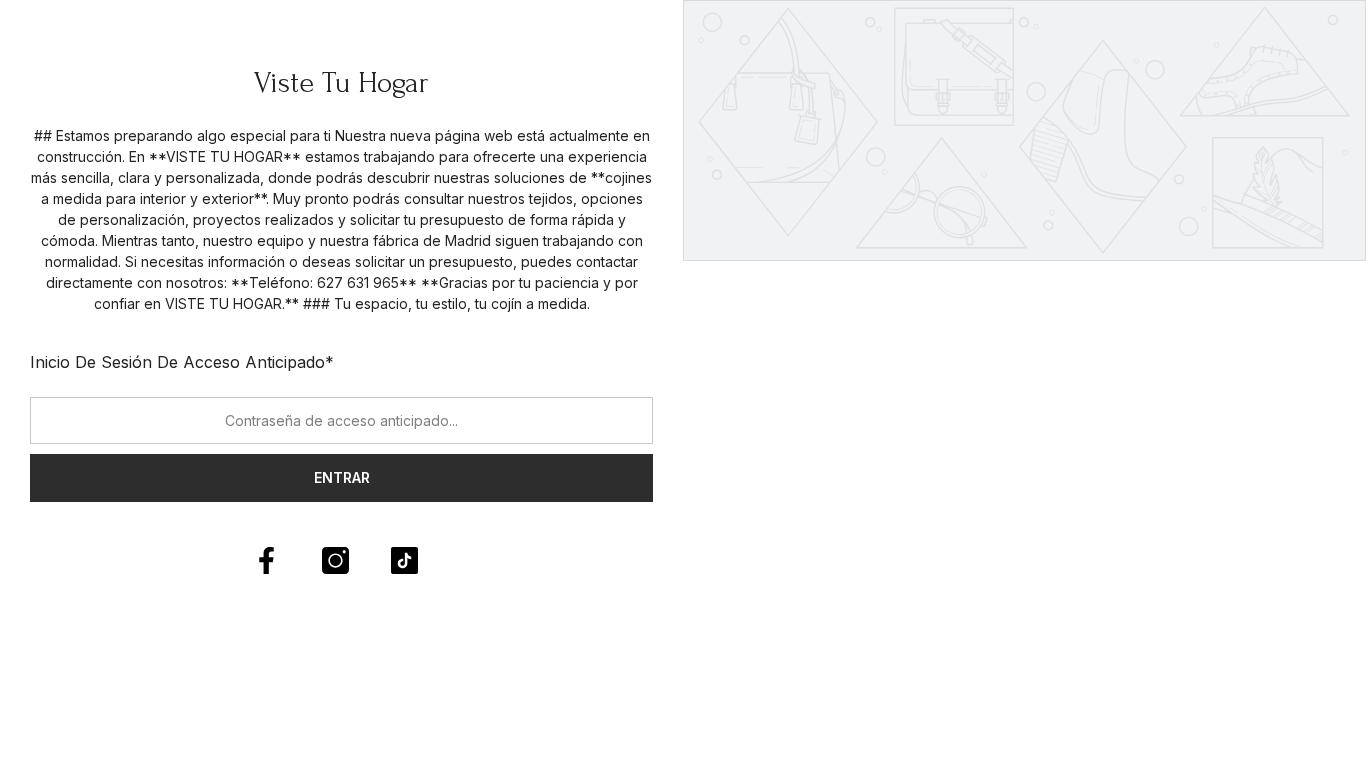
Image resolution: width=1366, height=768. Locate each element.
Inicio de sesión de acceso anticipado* (182, 362)
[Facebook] (266, 560)
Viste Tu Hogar (341, 82)
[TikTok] (404, 560)
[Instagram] (335, 560)
